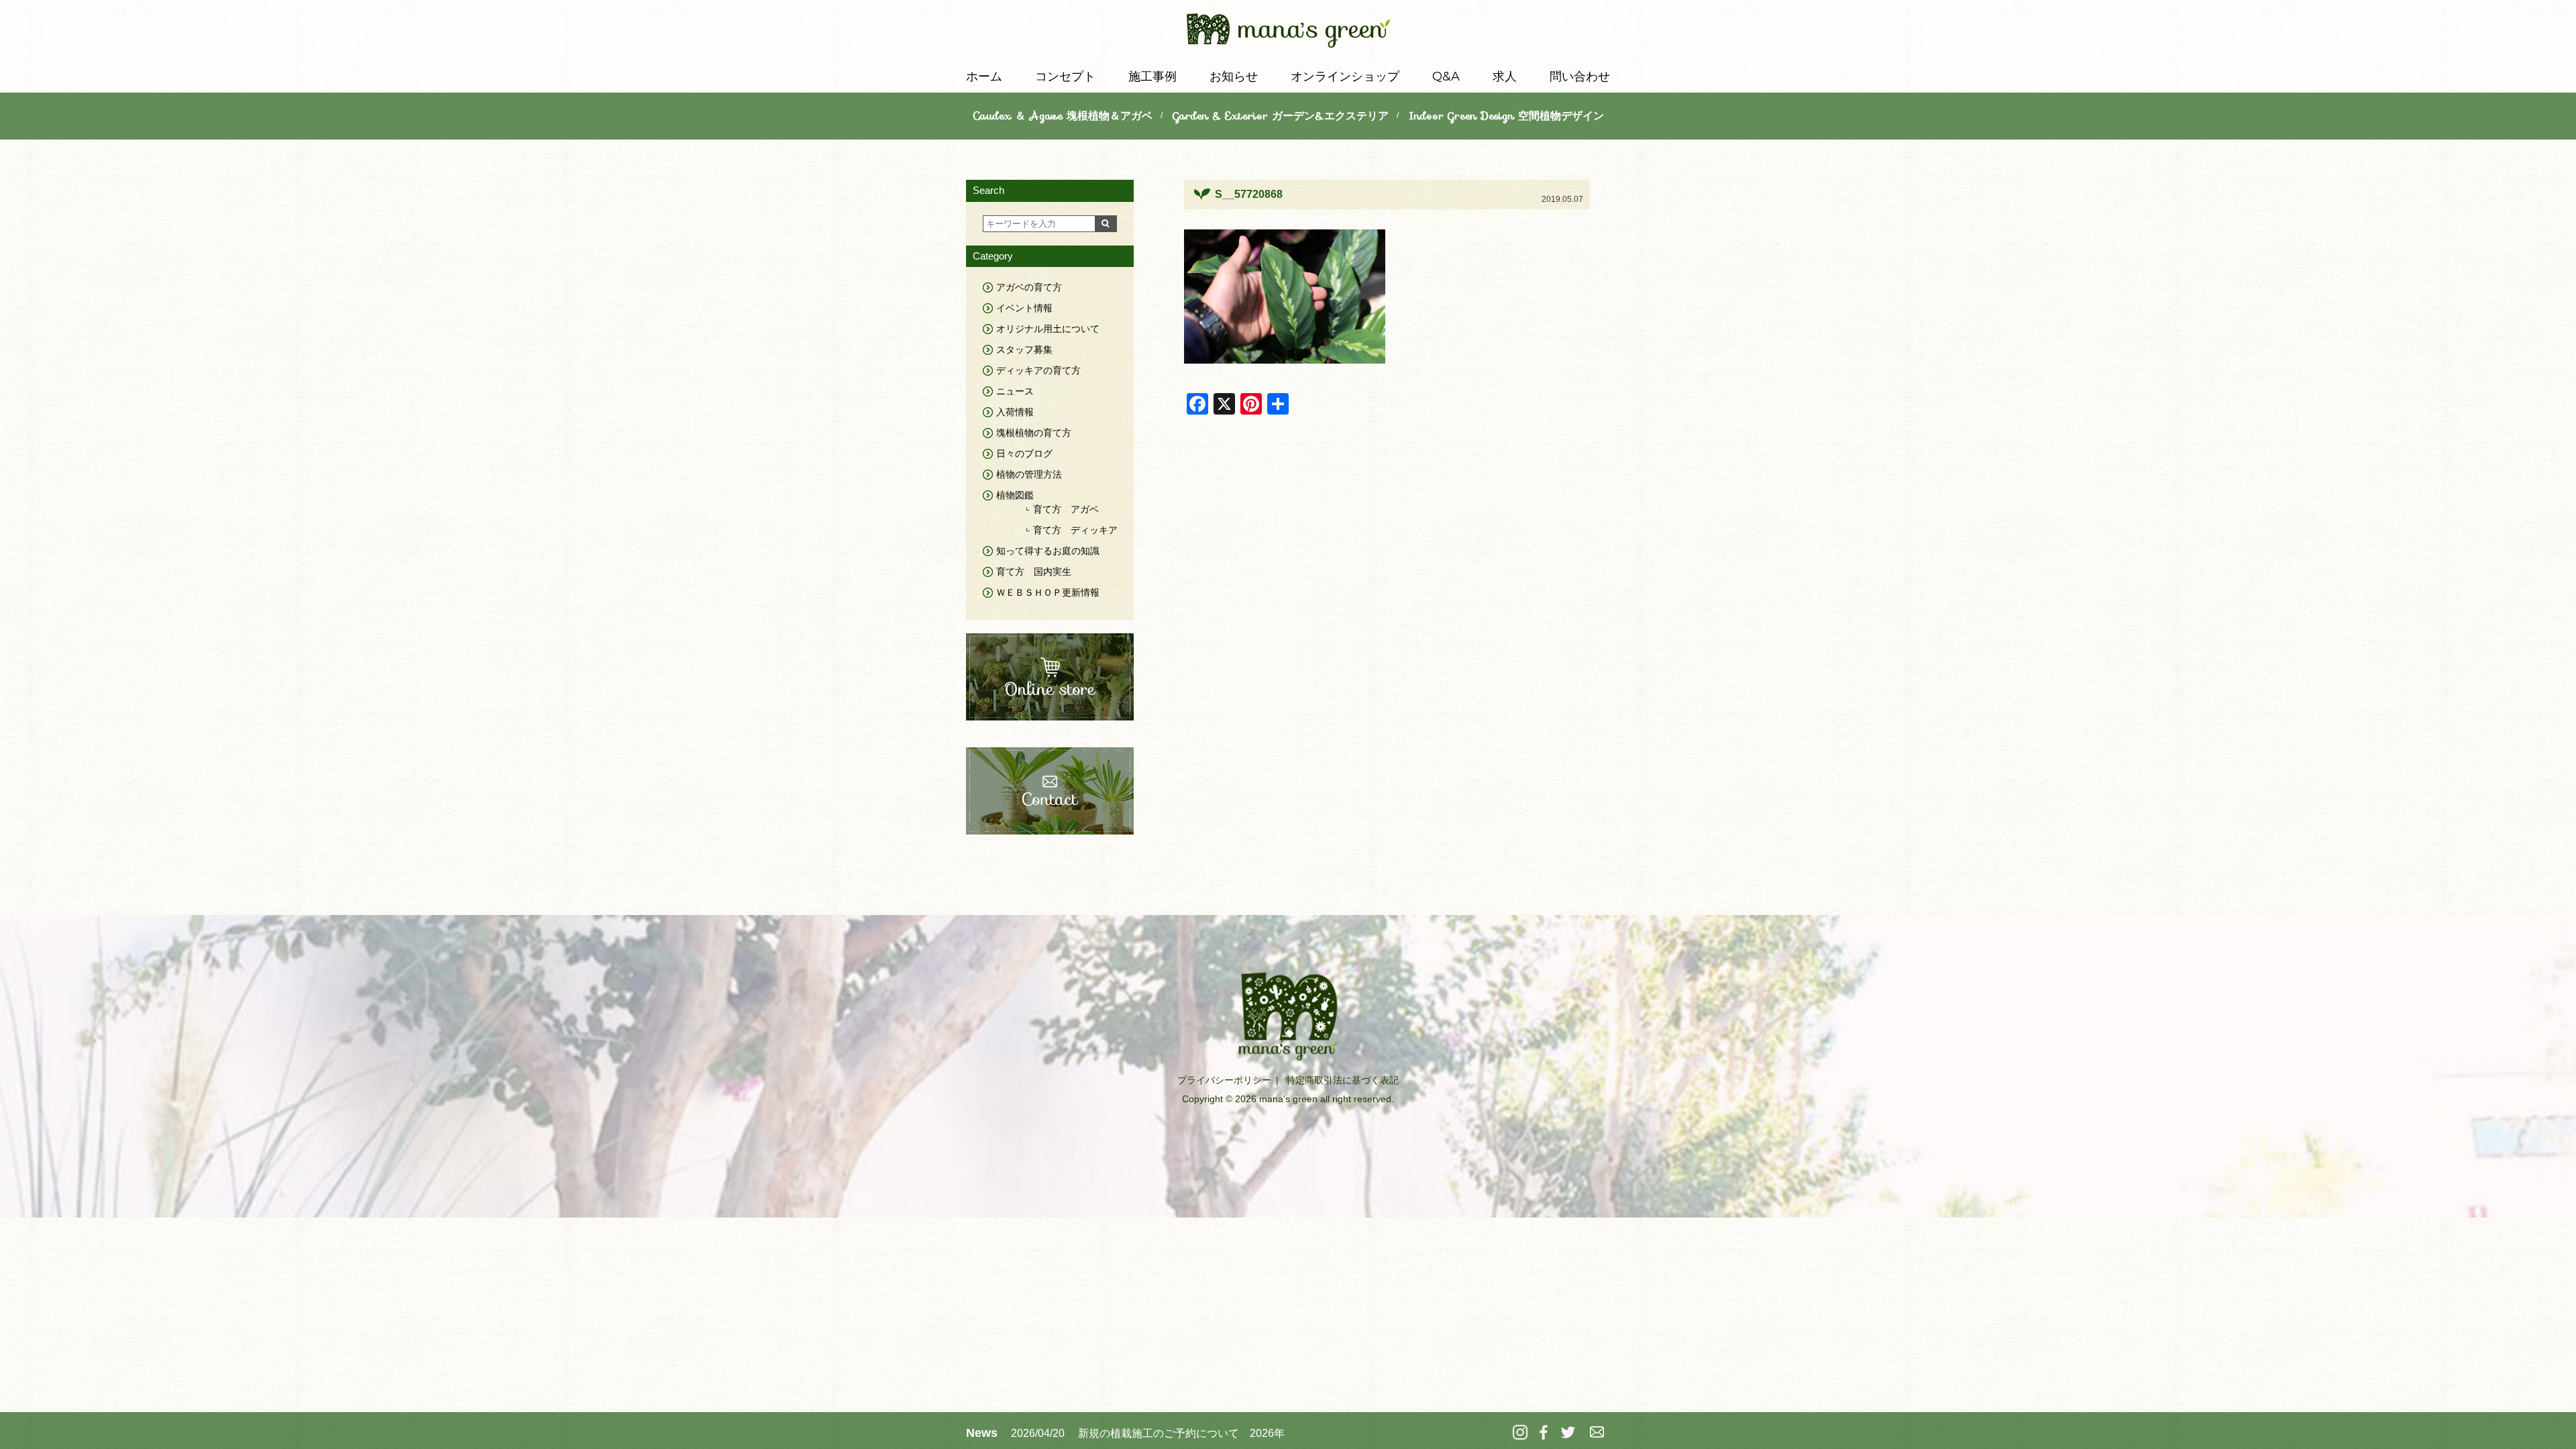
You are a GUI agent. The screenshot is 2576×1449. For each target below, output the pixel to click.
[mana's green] (1288, 33)
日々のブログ (1024, 453)
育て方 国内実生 (1034, 572)
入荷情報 (1015, 412)
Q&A (1446, 76)
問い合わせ (1580, 76)
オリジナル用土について (1048, 329)
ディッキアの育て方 (1038, 370)
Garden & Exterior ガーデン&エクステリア (1281, 116)
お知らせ (1234, 76)
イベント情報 (1024, 308)
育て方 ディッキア (1075, 530)
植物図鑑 (1015, 495)
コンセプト (1065, 76)
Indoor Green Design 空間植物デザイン (1506, 116)
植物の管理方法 (1029, 474)
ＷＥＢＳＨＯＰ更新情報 (1048, 592)
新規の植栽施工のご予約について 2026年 (1181, 1433)
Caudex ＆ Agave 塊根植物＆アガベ (1063, 116)
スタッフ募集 (1024, 350)
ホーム (984, 76)
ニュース (1015, 391)
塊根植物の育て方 (1034, 433)
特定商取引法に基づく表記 (1342, 1080)
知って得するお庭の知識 (1048, 551)
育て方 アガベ (1066, 509)
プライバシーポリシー (1224, 1080)
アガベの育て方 (1029, 287)
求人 (1505, 76)
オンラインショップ (1345, 76)
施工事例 (1152, 76)
